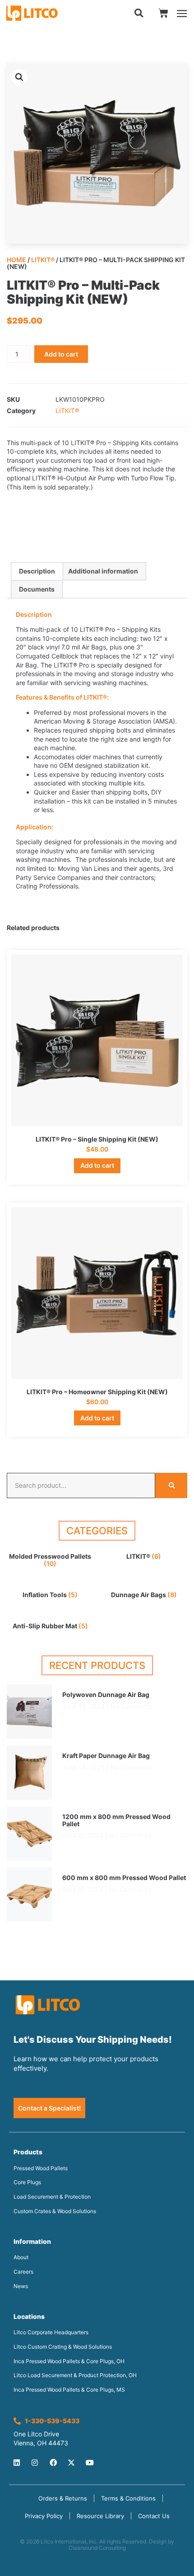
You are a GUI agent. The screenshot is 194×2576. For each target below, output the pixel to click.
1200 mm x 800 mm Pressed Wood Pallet (116, 1820)
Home (16, 260)
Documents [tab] (37, 589)
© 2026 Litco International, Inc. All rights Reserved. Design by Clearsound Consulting (97, 2545)
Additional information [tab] (103, 571)
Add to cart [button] (97, 1165)
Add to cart (61, 354)
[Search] (171, 1485)
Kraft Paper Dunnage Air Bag (106, 1756)
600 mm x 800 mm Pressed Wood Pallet (124, 1878)
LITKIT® (43, 260)
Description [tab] (37, 571)
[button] (139, 13)
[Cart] (163, 13)
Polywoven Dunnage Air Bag (106, 1695)
